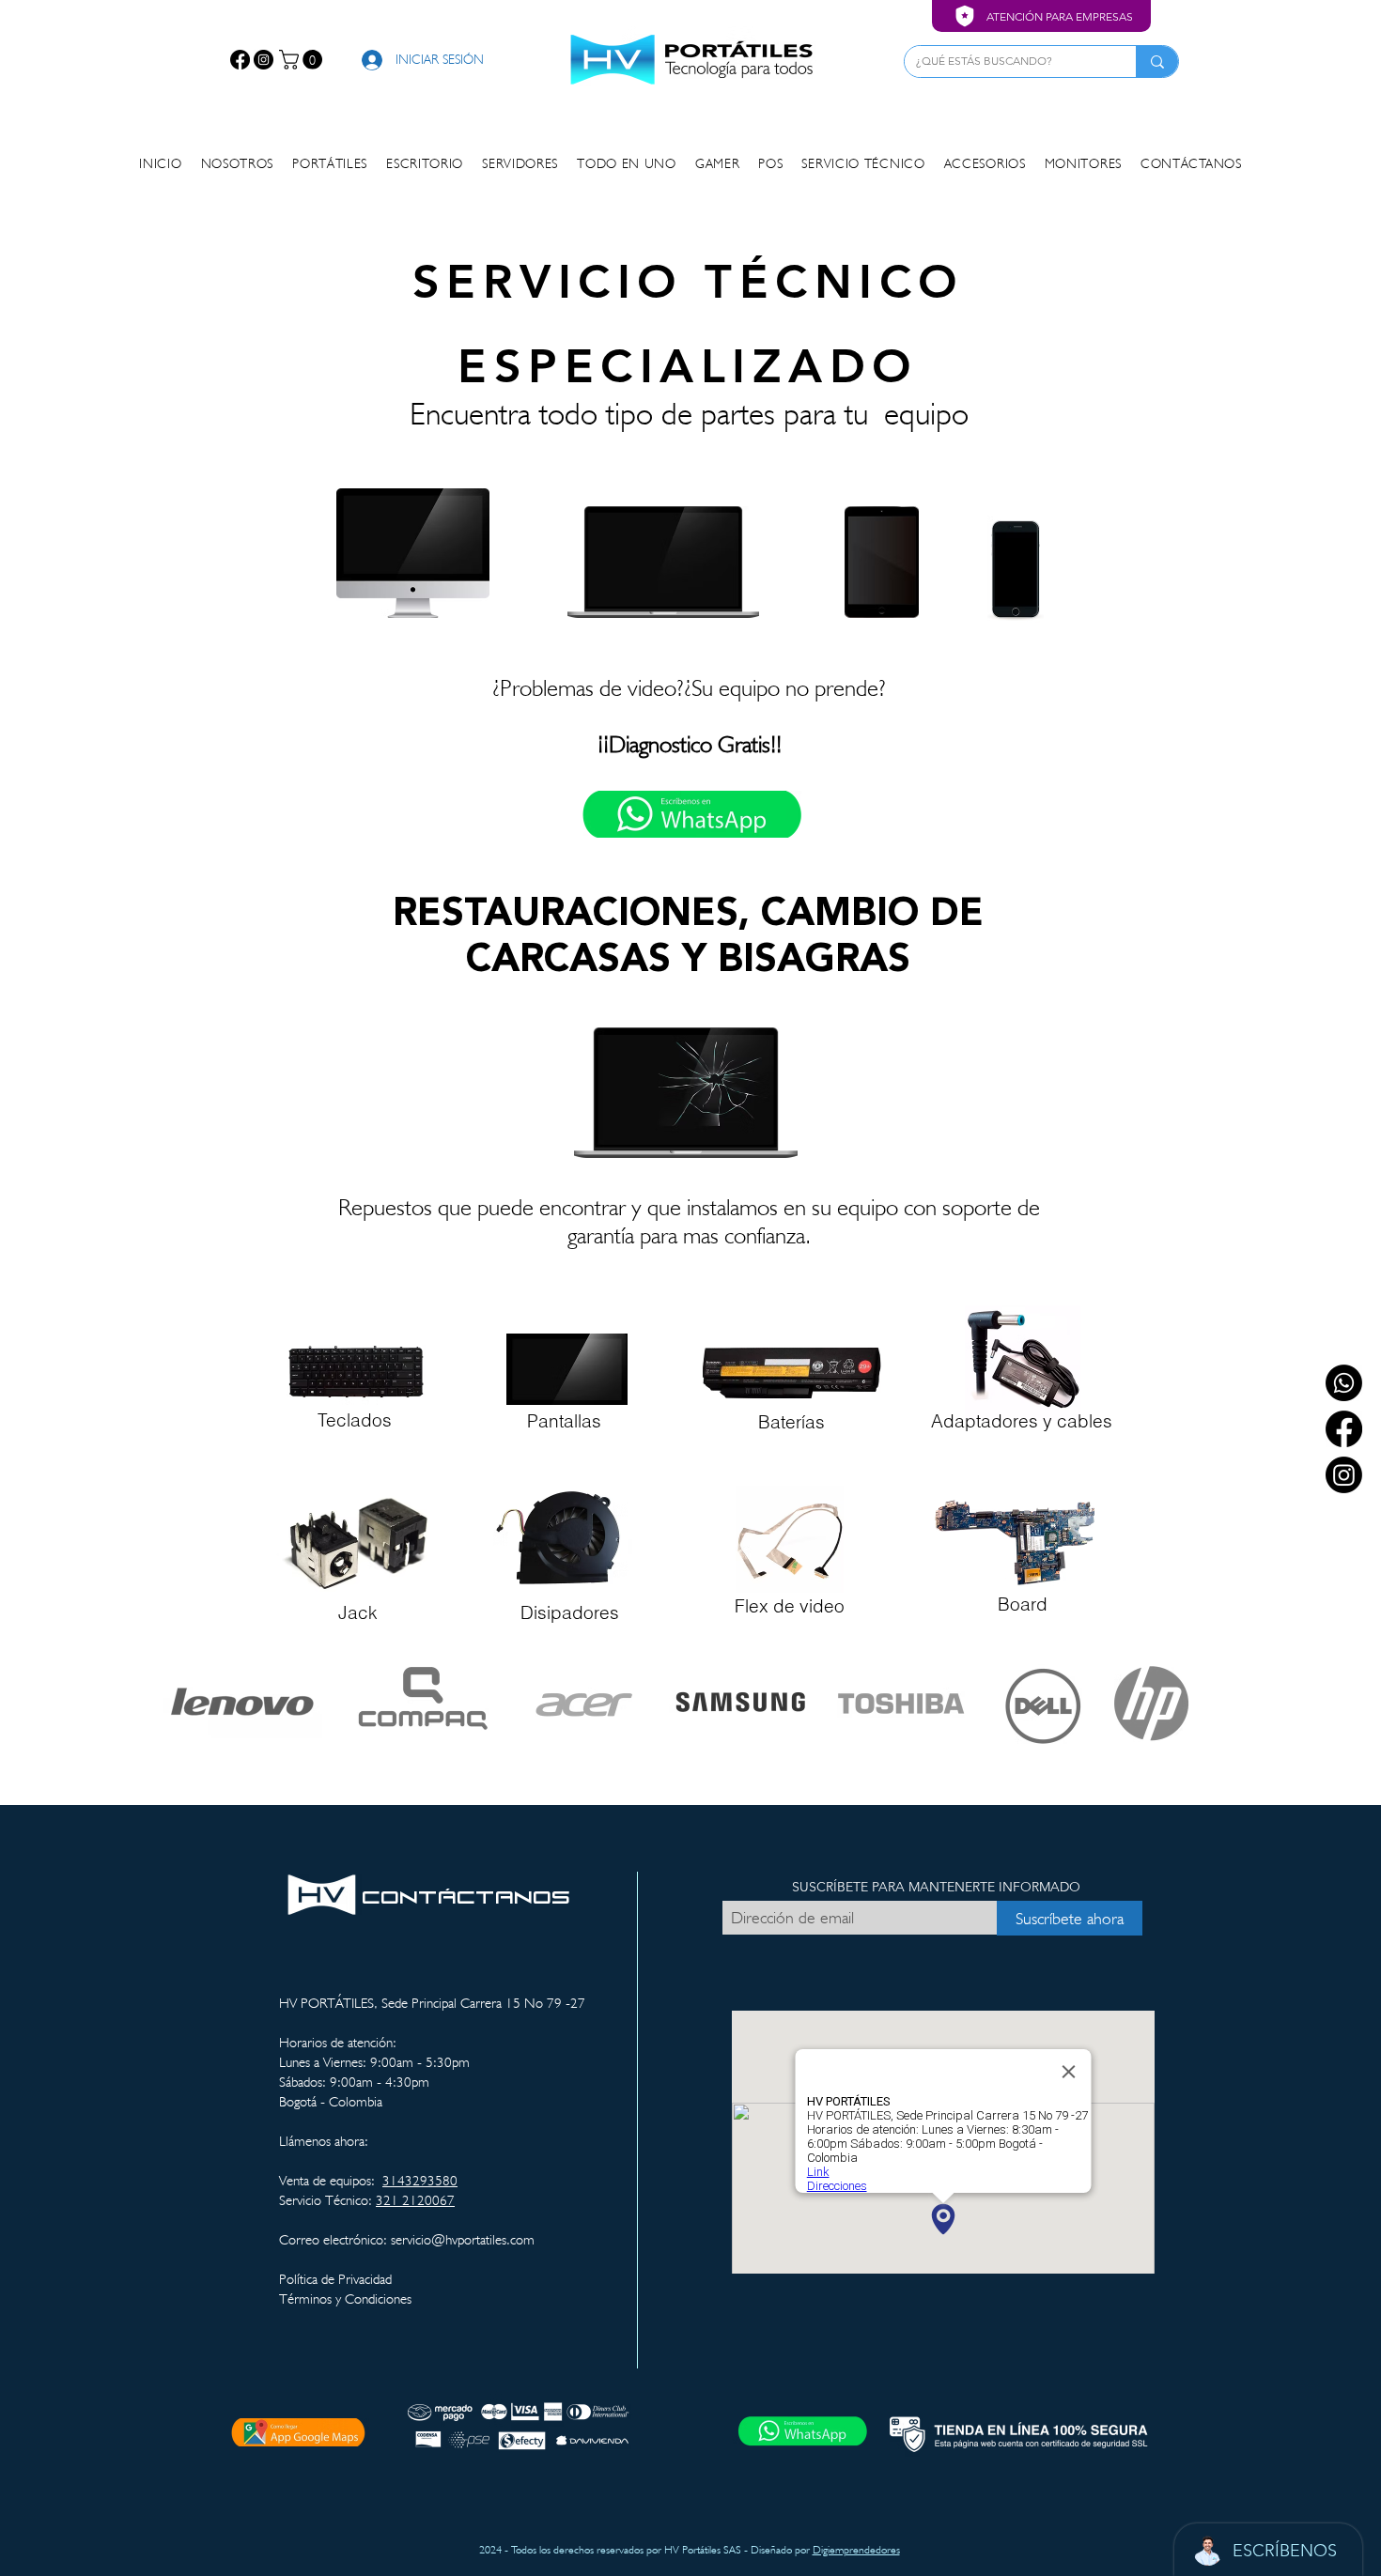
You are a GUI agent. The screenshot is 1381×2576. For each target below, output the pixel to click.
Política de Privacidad (335, 2279)
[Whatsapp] (1344, 1383)
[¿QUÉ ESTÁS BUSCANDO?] (1157, 62)
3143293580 (420, 2181)
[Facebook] (240, 60)
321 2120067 (415, 2200)
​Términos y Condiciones (345, 2299)
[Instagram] (264, 60)
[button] (303, 60)
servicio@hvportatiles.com (463, 2240)
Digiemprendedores (856, 2550)
